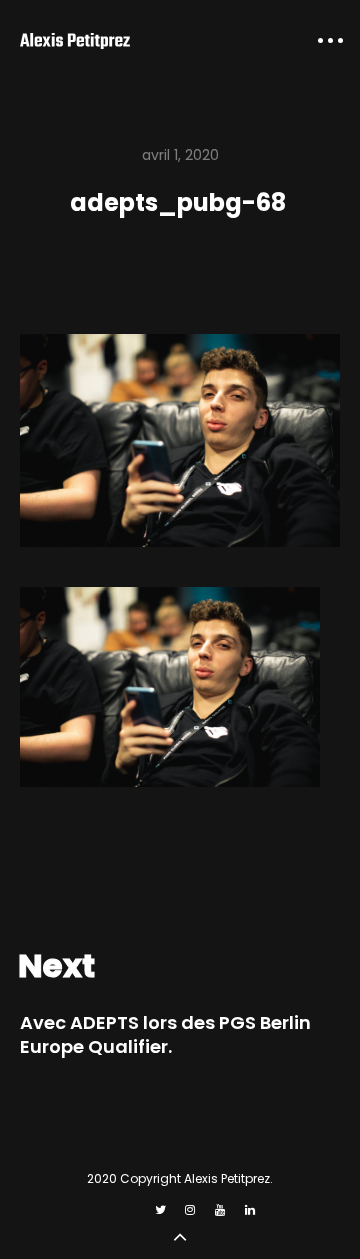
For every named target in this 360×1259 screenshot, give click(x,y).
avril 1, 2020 (180, 155)
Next (56, 965)
